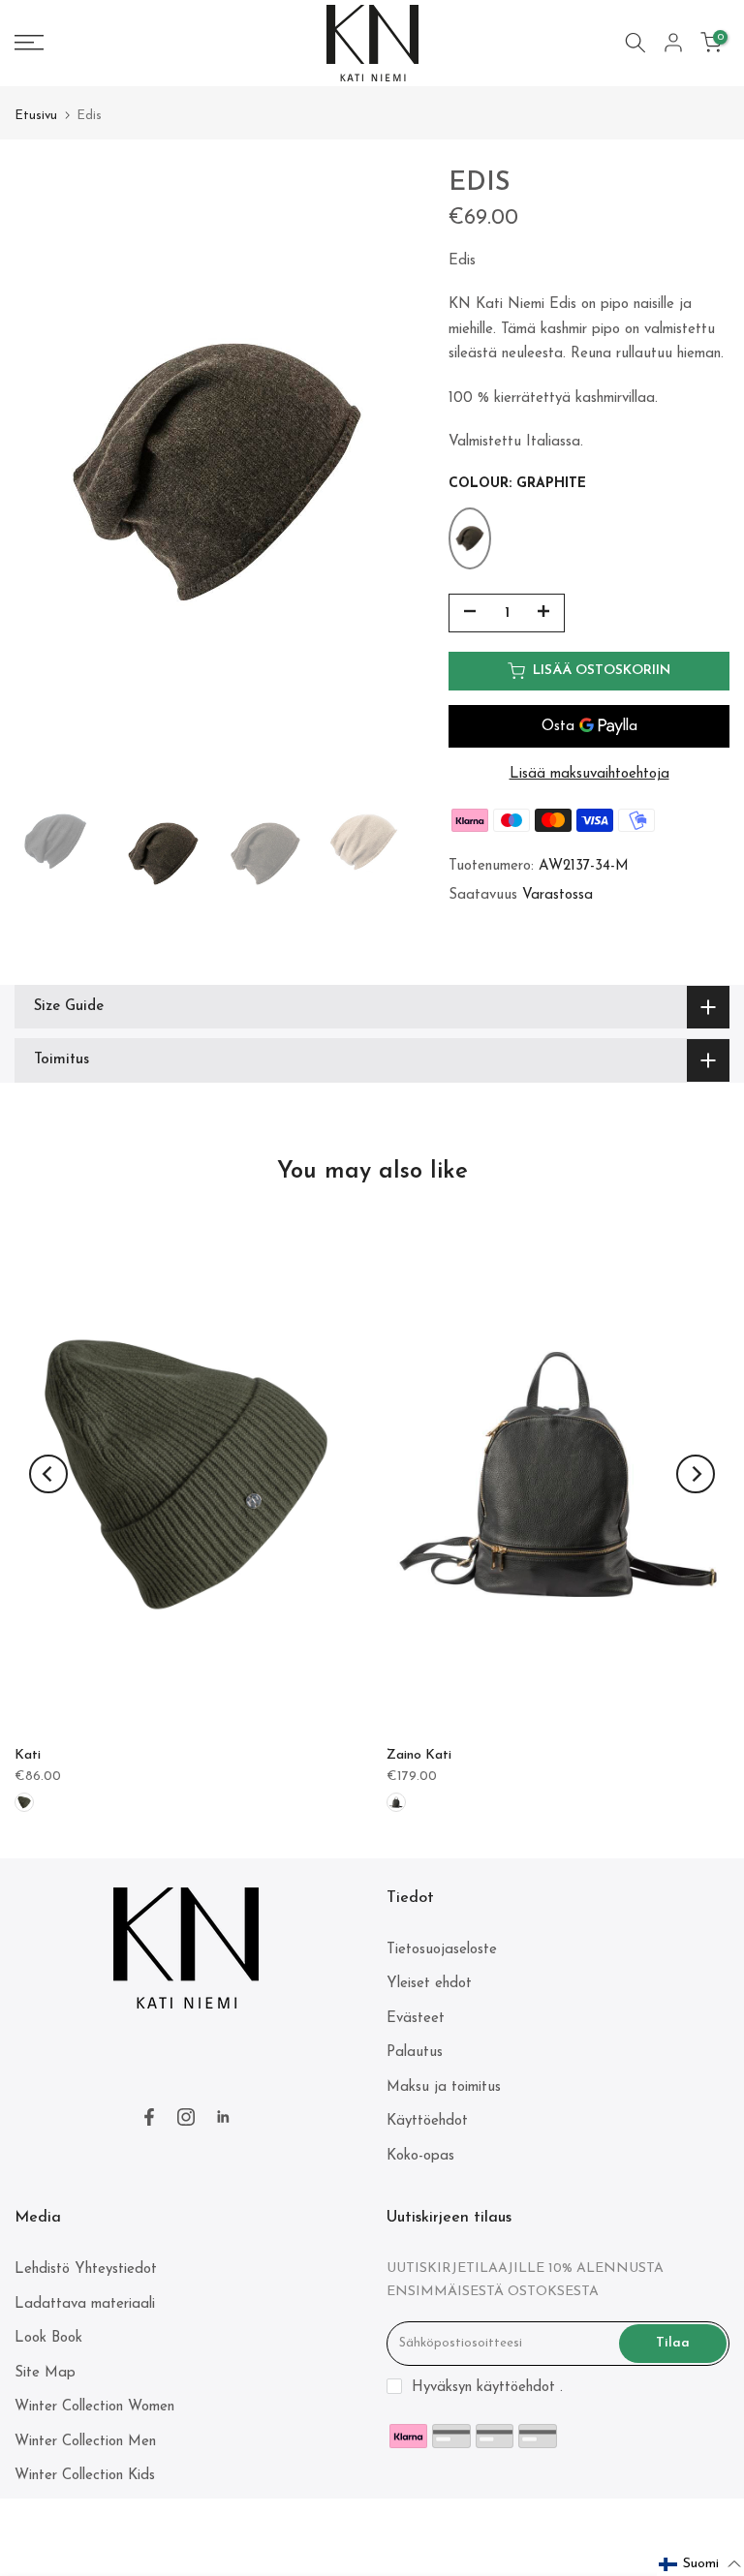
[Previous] (48, 1474)
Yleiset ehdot (429, 1984)
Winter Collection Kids (85, 2476)
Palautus (415, 2053)
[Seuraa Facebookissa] (149, 2117)
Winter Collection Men (85, 2442)
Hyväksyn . (487, 2388)
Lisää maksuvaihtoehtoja (589, 774)
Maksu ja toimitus (444, 2087)
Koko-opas (420, 2156)
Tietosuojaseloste (442, 1950)
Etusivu (36, 116)
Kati (28, 1755)
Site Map (45, 2373)
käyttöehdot (516, 2388)
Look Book (48, 2338)
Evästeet (416, 2019)
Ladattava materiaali (85, 2304)
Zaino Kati (419, 1755)
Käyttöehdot (427, 2121)
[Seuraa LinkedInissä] (223, 2117)
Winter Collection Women (94, 2407)
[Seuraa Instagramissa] (186, 2117)
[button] (700, 2564)
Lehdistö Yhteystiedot (86, 2269)
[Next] (696, 1474)
